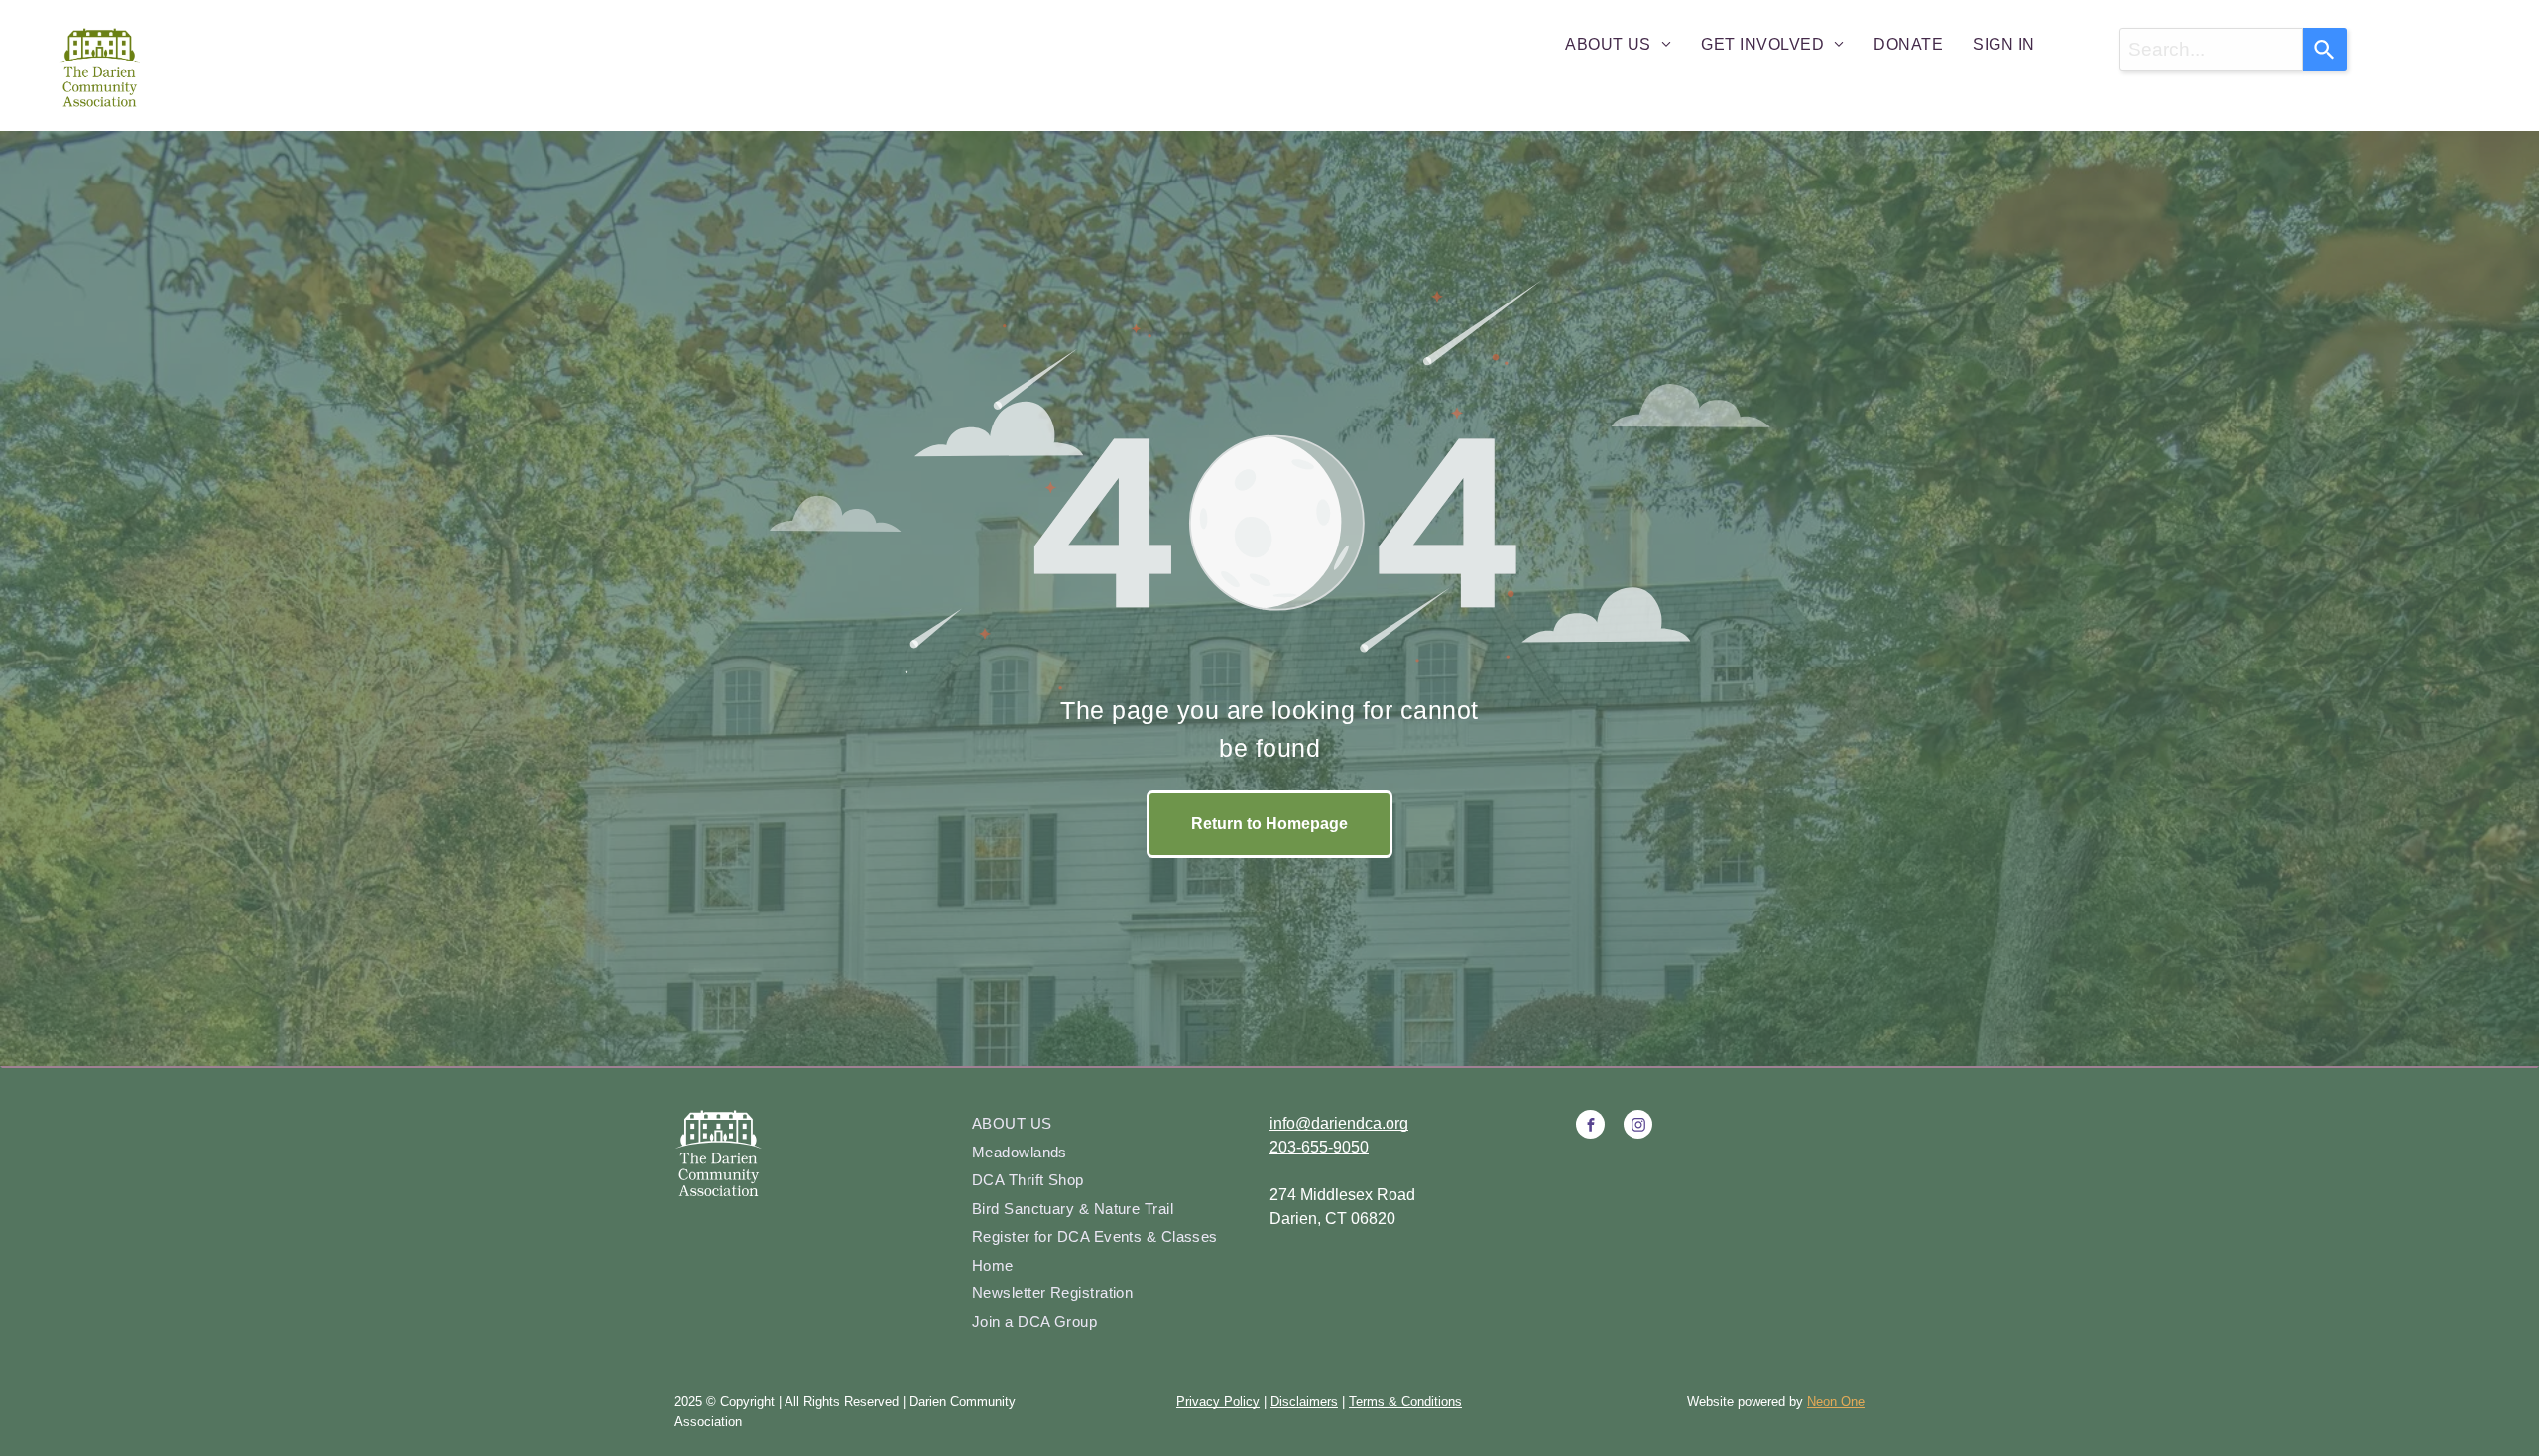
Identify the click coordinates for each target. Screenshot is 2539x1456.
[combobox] (2211, 50)
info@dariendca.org (1339, 1123)
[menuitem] (1618, 45)
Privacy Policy (1218, 1402)
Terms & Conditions (1405, 1402)
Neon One (1836, 1402)
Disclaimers (1304, 1402)
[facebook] (1590, 1127)
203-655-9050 (1319, 1147)
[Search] (2325, 50)
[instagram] (1638, 1127)
